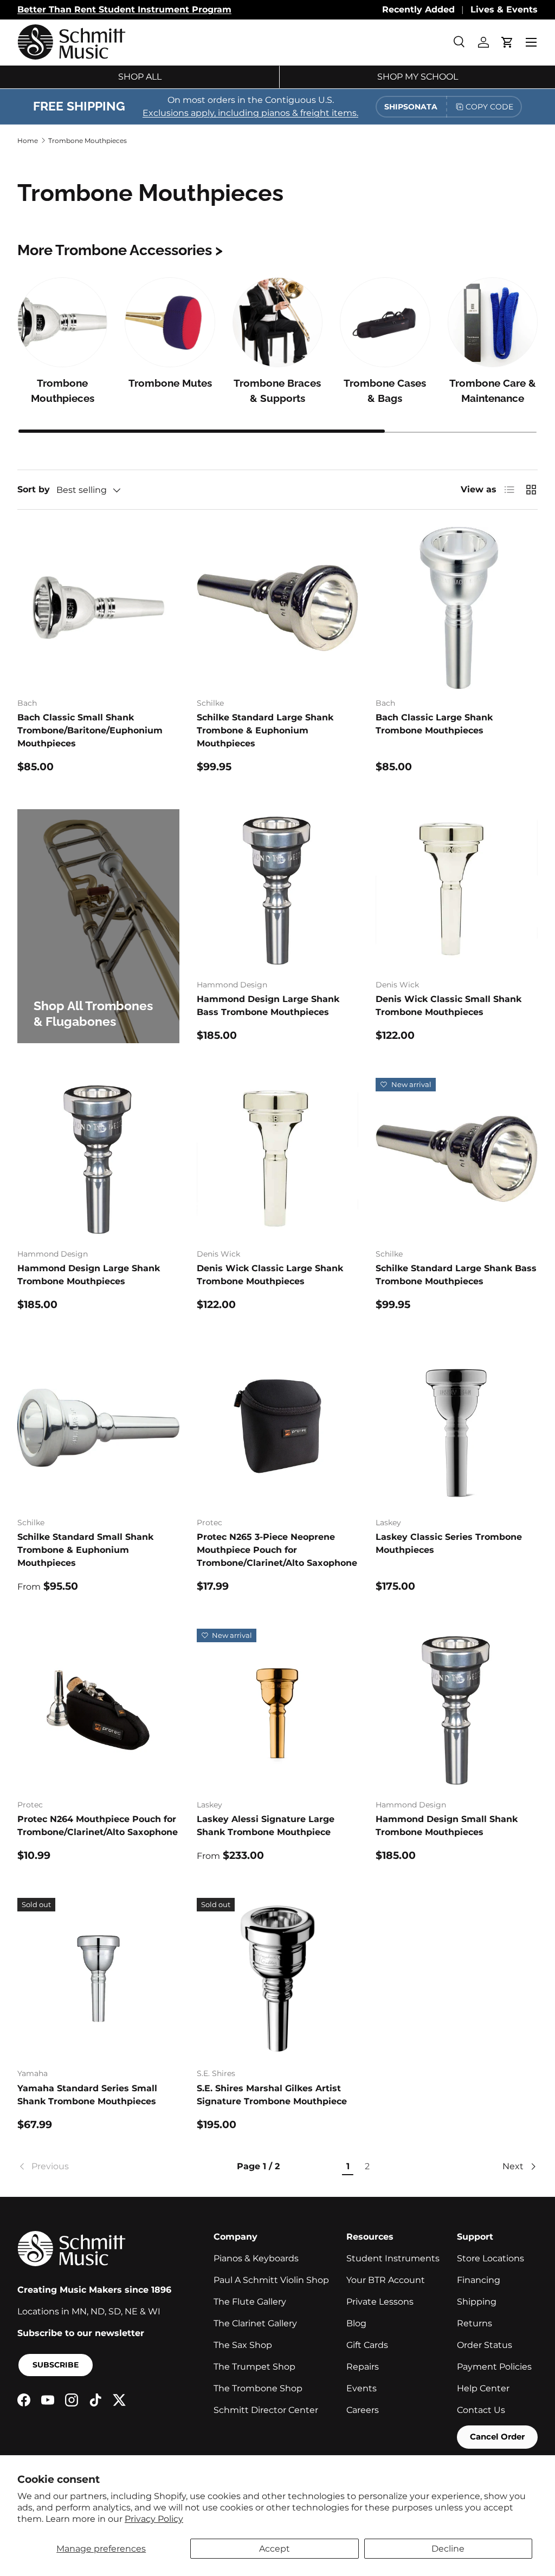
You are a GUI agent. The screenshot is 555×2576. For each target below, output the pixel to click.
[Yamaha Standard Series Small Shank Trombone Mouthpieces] (98, 1979)
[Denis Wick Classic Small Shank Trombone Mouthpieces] (457, 890)
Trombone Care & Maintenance (493, 391)
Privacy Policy (154, 2519)
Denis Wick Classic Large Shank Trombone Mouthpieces (270, 1275)
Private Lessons (380, 2302)
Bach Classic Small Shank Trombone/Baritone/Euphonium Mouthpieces (90, 730)
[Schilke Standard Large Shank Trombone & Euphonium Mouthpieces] (278, 608)
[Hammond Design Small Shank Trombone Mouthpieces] (457, 1710)
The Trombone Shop (258, 2388)
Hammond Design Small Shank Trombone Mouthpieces (447, 1826)
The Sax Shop (243, 2345)
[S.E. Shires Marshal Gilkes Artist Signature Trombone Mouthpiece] (278, 1979)
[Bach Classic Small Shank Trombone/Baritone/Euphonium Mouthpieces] (98, 608)
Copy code (489, 107)
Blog (356, 2323)
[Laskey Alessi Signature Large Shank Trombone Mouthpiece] (278, 1710)
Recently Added (418, 9)
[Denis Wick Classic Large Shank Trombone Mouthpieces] (278, 1159)
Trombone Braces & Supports (277, 391)
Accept (275, 2549)
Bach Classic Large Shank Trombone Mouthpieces (434, 724)
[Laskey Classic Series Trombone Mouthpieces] (457, 1428)
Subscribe (56, 2365)
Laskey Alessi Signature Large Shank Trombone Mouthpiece (266, 1826)
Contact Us (481, 2410)
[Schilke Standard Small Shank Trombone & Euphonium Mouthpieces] (98, 1428)
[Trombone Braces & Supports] (277, 322)
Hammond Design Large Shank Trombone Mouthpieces (89, 1275)
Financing (479, 2280)
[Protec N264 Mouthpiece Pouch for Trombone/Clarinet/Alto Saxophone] (98, 1710)
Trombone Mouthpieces (88, 141)
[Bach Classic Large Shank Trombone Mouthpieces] (457, 608)
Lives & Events (504, 9)
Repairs (363, 2367)
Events (362, 2388)
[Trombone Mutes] (170, 322)
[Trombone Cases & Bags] (385, 322)
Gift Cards (367, 2345)
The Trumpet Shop (254, 2367)
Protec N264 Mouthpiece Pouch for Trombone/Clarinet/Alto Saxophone (98, 1826)
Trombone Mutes (170, 383)
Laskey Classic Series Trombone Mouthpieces (449, 1543)
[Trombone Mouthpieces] (62, 322)
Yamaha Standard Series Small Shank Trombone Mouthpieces (87, 2095)
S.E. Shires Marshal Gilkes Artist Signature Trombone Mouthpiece (272, 2095)
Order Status (485, 2345)
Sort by (34, 489)
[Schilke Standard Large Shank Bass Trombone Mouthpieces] (457, 1159)
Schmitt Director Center (266, 2410)
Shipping (477, 2302)
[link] (98, 2167)
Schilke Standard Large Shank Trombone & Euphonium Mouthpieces (265, 730)
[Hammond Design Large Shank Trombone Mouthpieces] (98, 1159)
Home (28, 141)
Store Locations (491, 2258)
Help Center (483, 2388)
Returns (475, 2323)
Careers (363, 2410)
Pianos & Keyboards (256, 2258)
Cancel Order (497, 2437)
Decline (448, 2549)
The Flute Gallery (250, 2302)
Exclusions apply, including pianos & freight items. (250, 113)
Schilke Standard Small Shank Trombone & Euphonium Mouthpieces (85, 1550)
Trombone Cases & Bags (385, 391)
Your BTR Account (386, 2280)
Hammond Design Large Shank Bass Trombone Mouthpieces (268, 1006)
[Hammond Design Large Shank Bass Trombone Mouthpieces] (278, 890)
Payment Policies (494, 2367)
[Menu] (531, 42)
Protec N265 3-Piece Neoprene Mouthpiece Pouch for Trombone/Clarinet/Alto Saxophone (277, 1550)
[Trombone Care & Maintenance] (493, 322)
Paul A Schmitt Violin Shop (271, 2280)
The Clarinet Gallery (255, 2323)
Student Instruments (393, 2258)
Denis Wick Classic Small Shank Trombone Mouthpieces (448, 1006)
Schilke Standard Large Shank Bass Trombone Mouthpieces (456, 1275)
